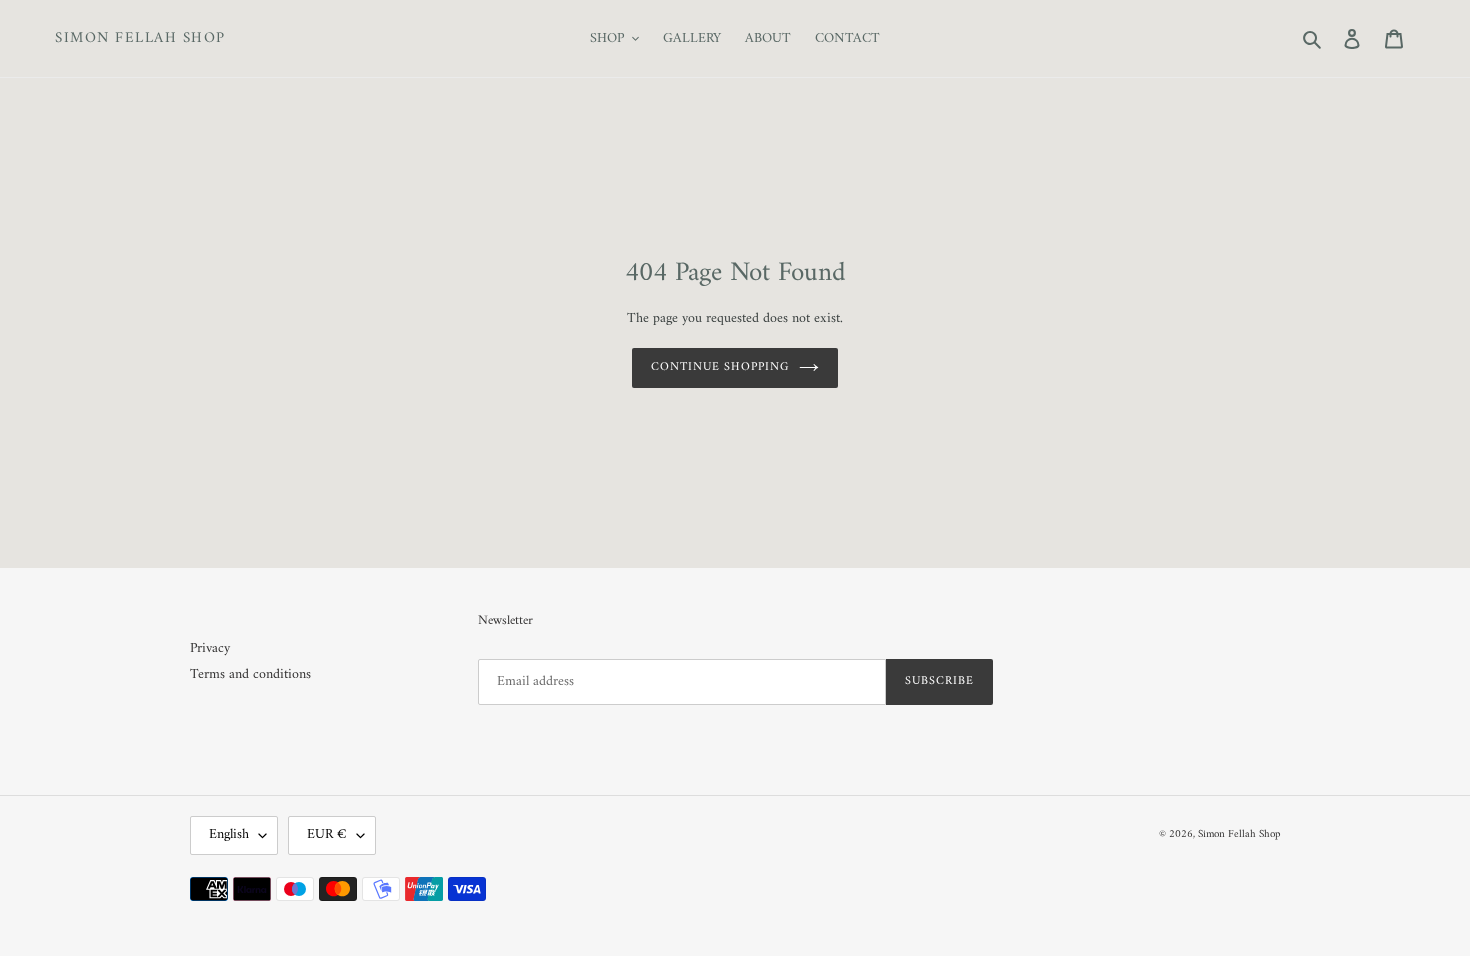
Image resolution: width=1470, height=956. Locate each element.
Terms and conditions (250, 674)
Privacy (210, 648)
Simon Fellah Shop (140, 39)
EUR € (327, 834)
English (229, 834)
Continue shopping (720, 367)
